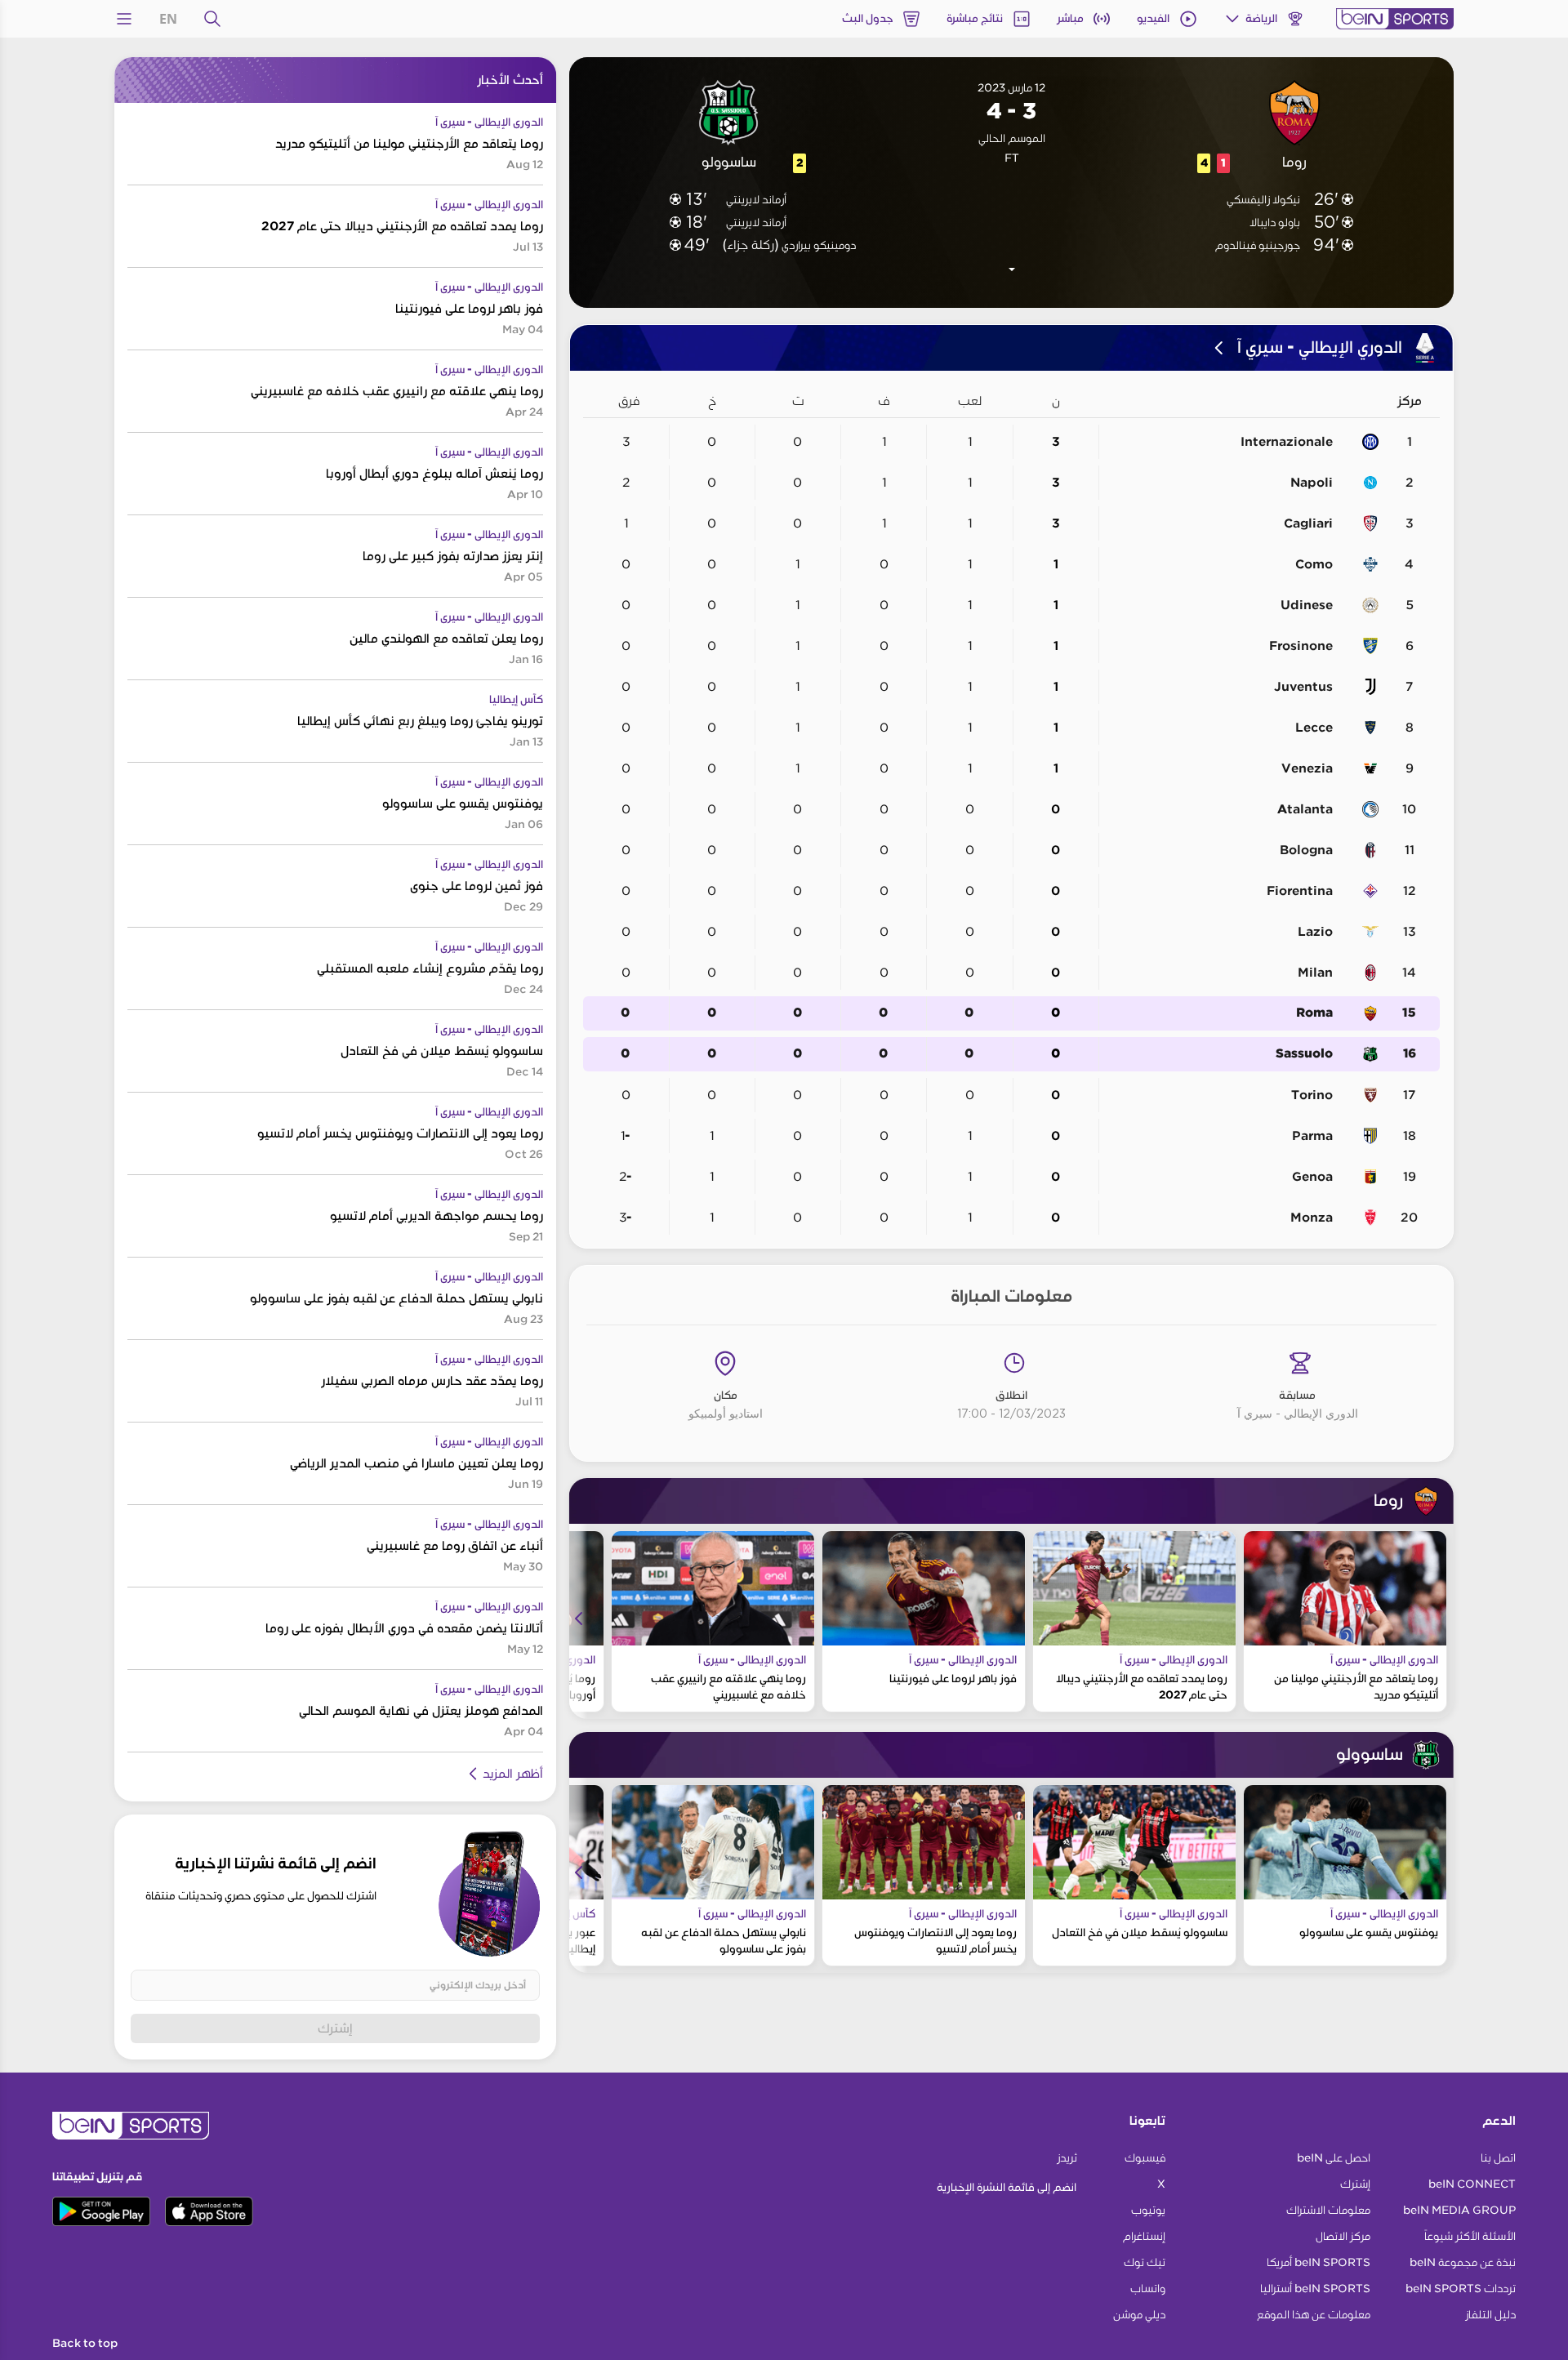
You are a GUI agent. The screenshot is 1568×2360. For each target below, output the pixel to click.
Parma (1312, 1136)
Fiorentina (1300, 891)
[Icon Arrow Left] (579, 1619)
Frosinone (1301, 646)
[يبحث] (212, 19)
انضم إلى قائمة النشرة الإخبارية (1007, 2187)
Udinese (1307, 605)
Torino (1312, 1095)
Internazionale (1287, 442)
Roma (1314, 1013)
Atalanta (1305, 809)
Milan (1315, 973)
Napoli (1312, 483)
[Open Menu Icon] (124, 19)
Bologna (1306, 850)
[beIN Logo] (1395, 19)
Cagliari (1308, 523)
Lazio (1315, 932)
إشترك (335, 2028)
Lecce (1314, 728)
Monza (1312, 1218)
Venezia (1307, 768)
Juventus (1303, 687)
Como (1314, 564)
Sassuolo (1304, 1054)
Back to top (85, 2344)
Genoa (1312, 1177)
